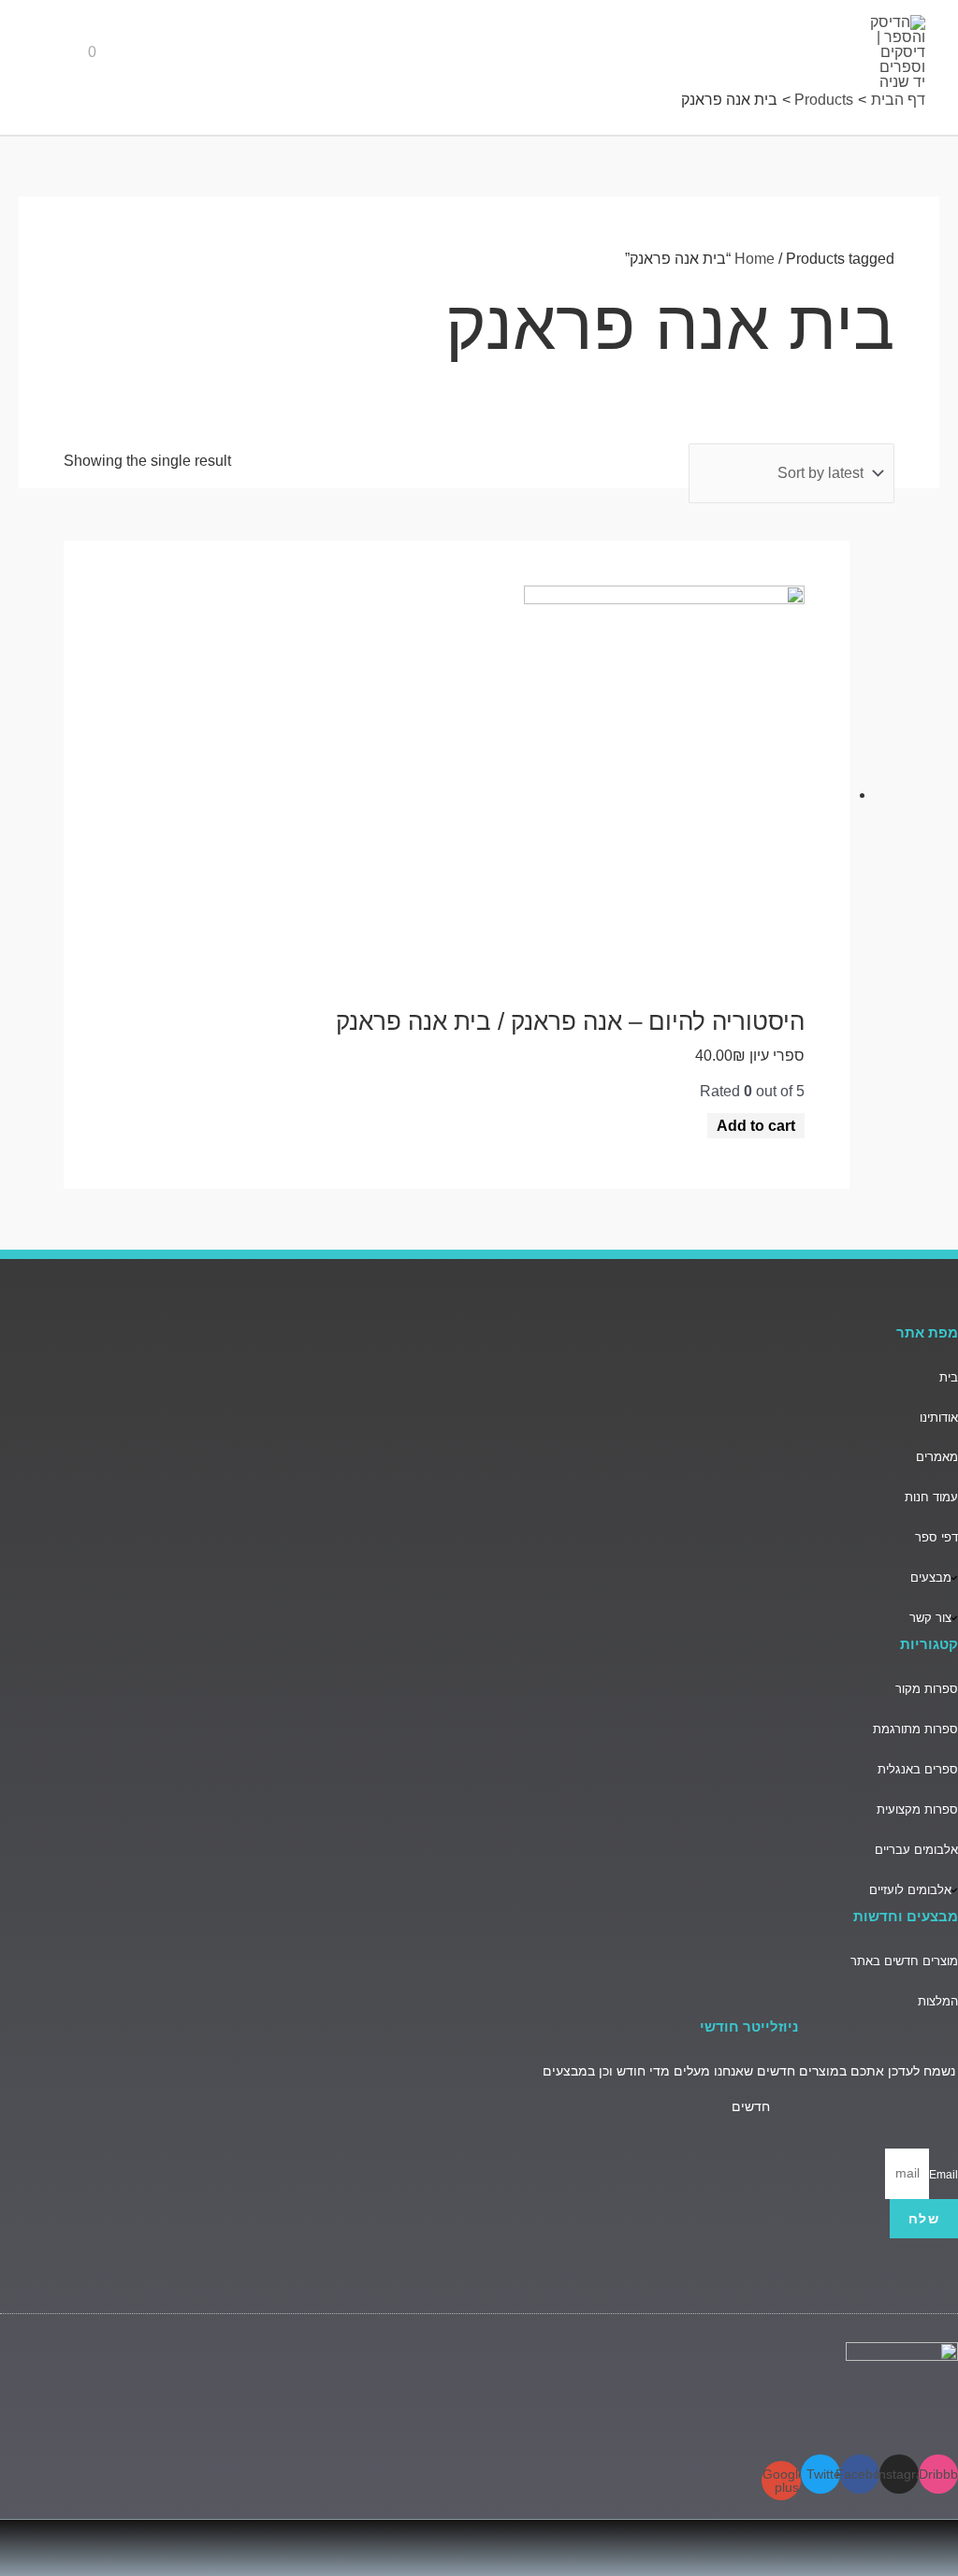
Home (755, 259)
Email (943, 2174)
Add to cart (756, 1126)
